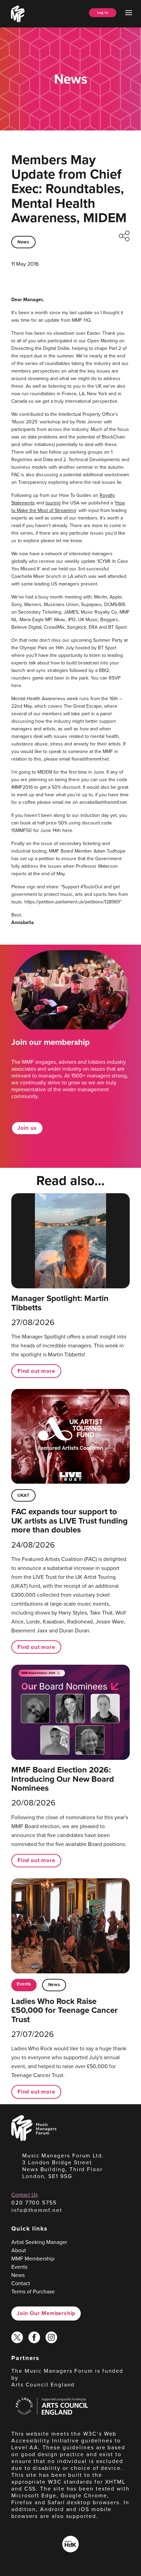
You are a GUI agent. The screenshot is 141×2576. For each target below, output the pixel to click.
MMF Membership (33, 2258)
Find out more (36, 1371)
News (23, 242)
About (19, 2250)
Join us (27, 1128)
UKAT (23, 1495)
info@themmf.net (37, 2210)
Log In (103, 13)
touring (53, 503)
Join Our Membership (46, 2313)
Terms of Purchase (33, 2291)
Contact (21, 2283)
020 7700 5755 (34, 2202)
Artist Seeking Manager (39, 2242)
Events (24, 1984)
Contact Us (24, 2195)
